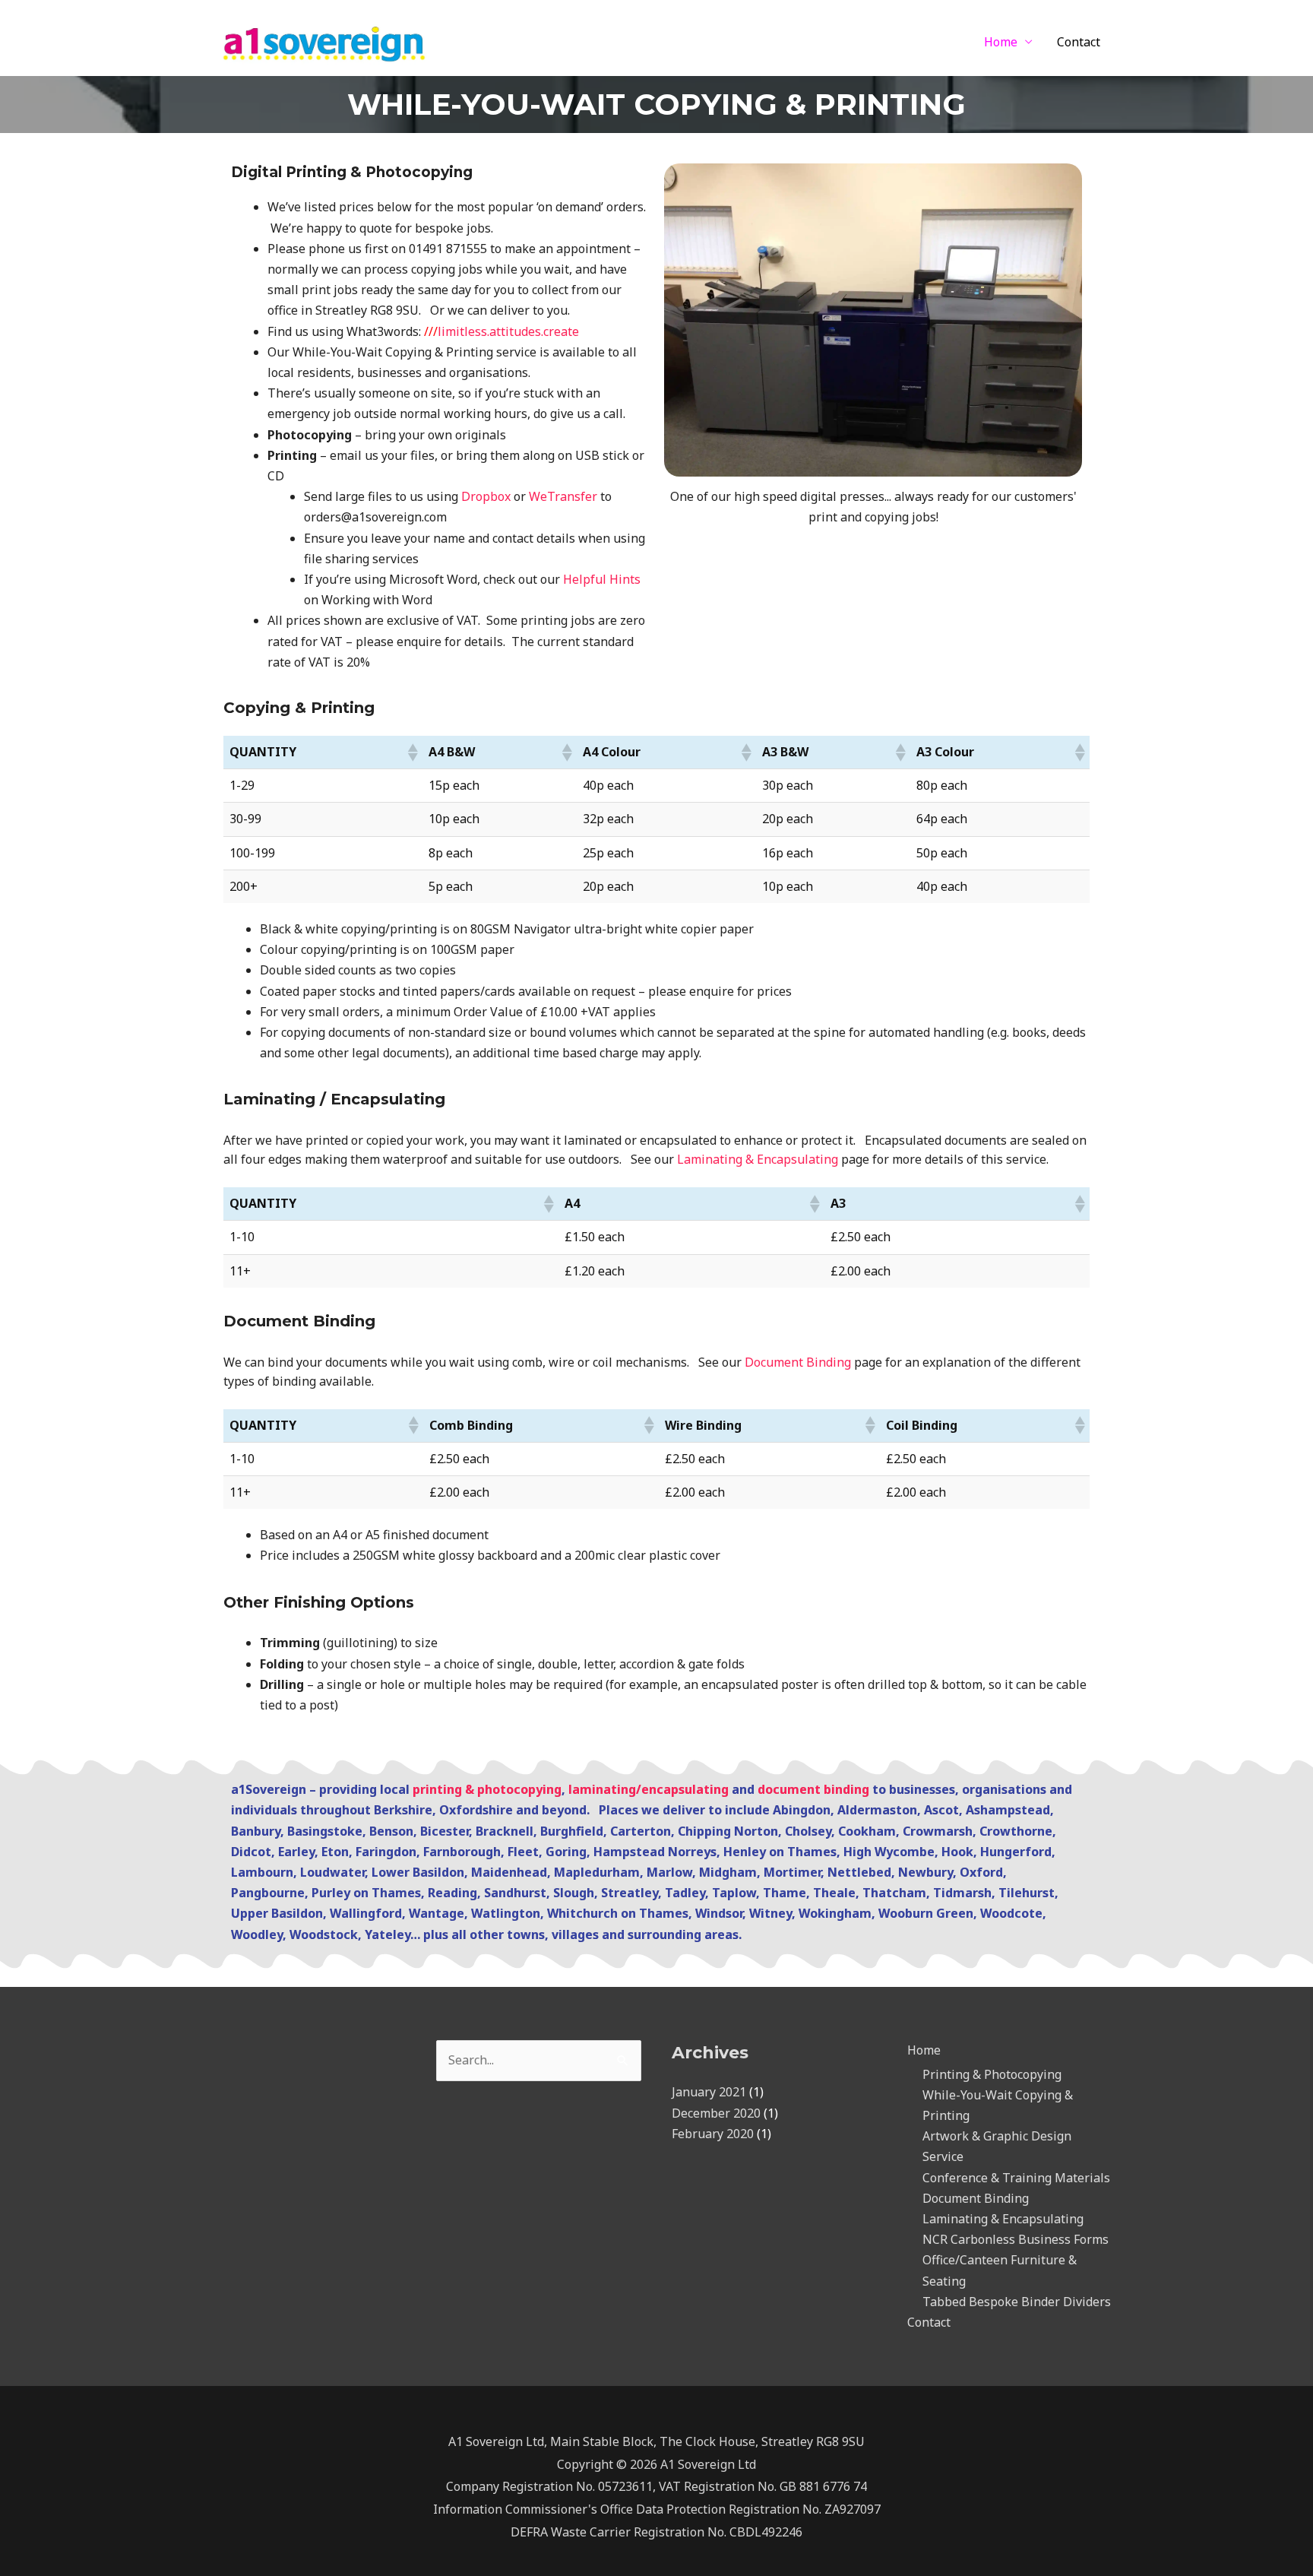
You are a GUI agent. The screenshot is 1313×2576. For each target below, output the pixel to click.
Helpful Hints (602, 579)
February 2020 (713, 2134)
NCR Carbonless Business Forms (1016, 2239)
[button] (412, 753)
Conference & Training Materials (1016, 2178)
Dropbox (486, 496)
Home (1001, 42)
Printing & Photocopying (992, 2074)
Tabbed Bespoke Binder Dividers (1017, 2302)
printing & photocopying (487, 1789)
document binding (813, 1789)
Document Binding (798, 1362)
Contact (1079, 42)
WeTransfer (563, 496)
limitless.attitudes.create (501, 331)
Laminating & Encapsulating (758, 1159)
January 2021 (709, 2092)
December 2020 (716, 2113)
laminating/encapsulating (649, 1789)
